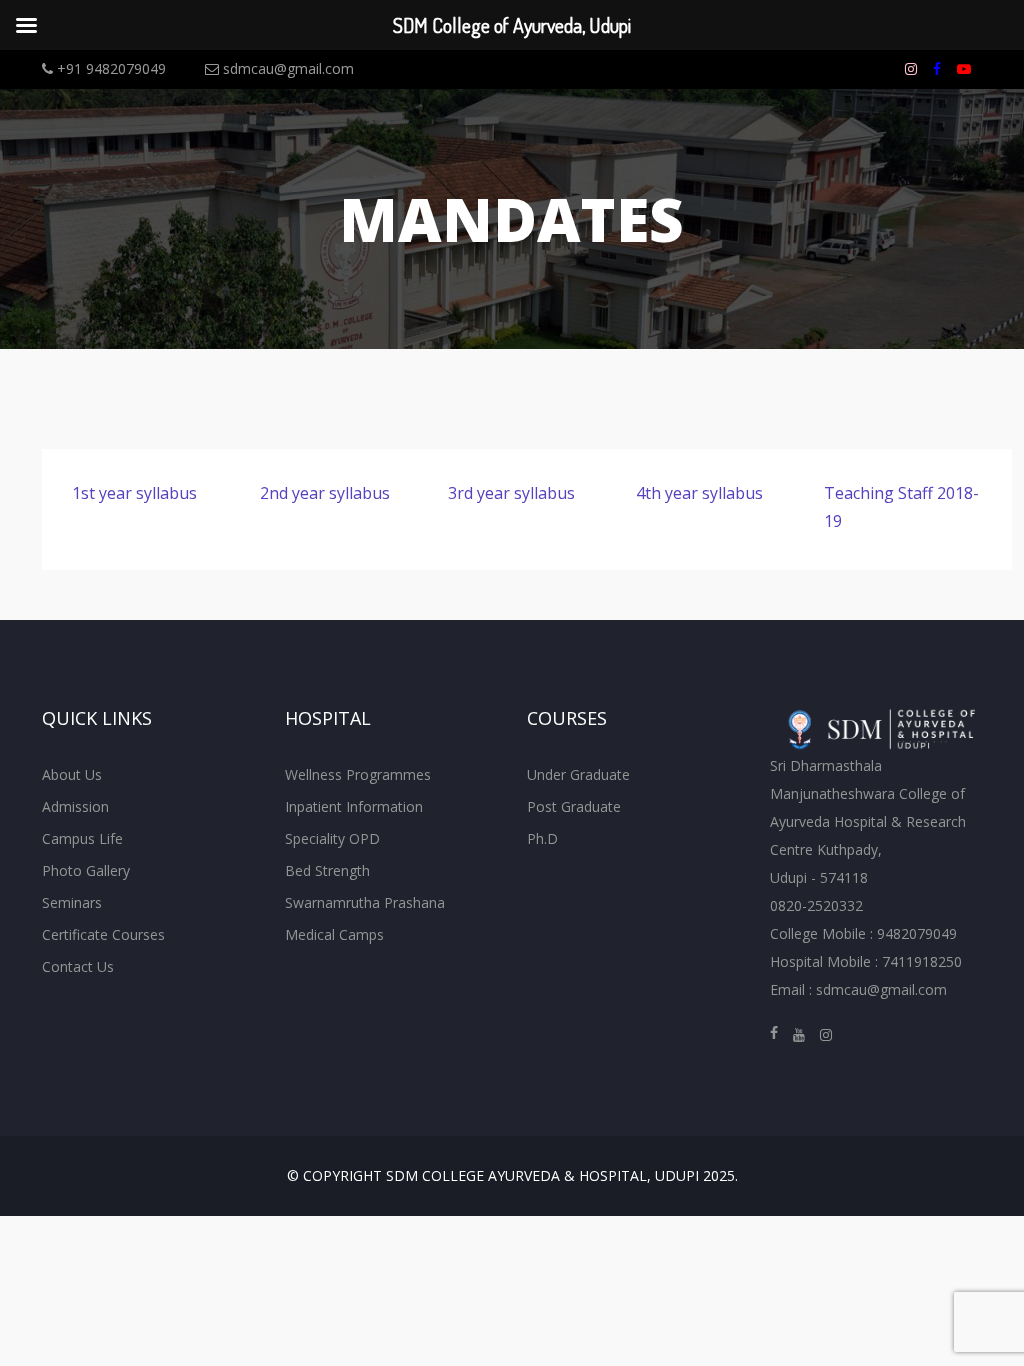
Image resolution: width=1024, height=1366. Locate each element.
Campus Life (82, 838)
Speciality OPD (332, 838)
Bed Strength (327, 870)
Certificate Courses (103, 934)
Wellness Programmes (358, 774)
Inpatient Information (354, 806)
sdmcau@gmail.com (286, 68)
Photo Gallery (86, 870)
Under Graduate (578, 774)
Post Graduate (574, 806)
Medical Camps (334, 934)
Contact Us (78, 966)
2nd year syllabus (325, 493)
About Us (72, 774)
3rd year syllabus (511, 493)
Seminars (72, 902)
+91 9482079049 (109, 68)
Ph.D (542, 838)
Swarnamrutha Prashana (365, 902)
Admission (75, 806)
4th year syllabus (699, 493)
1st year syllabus (134, 493)
